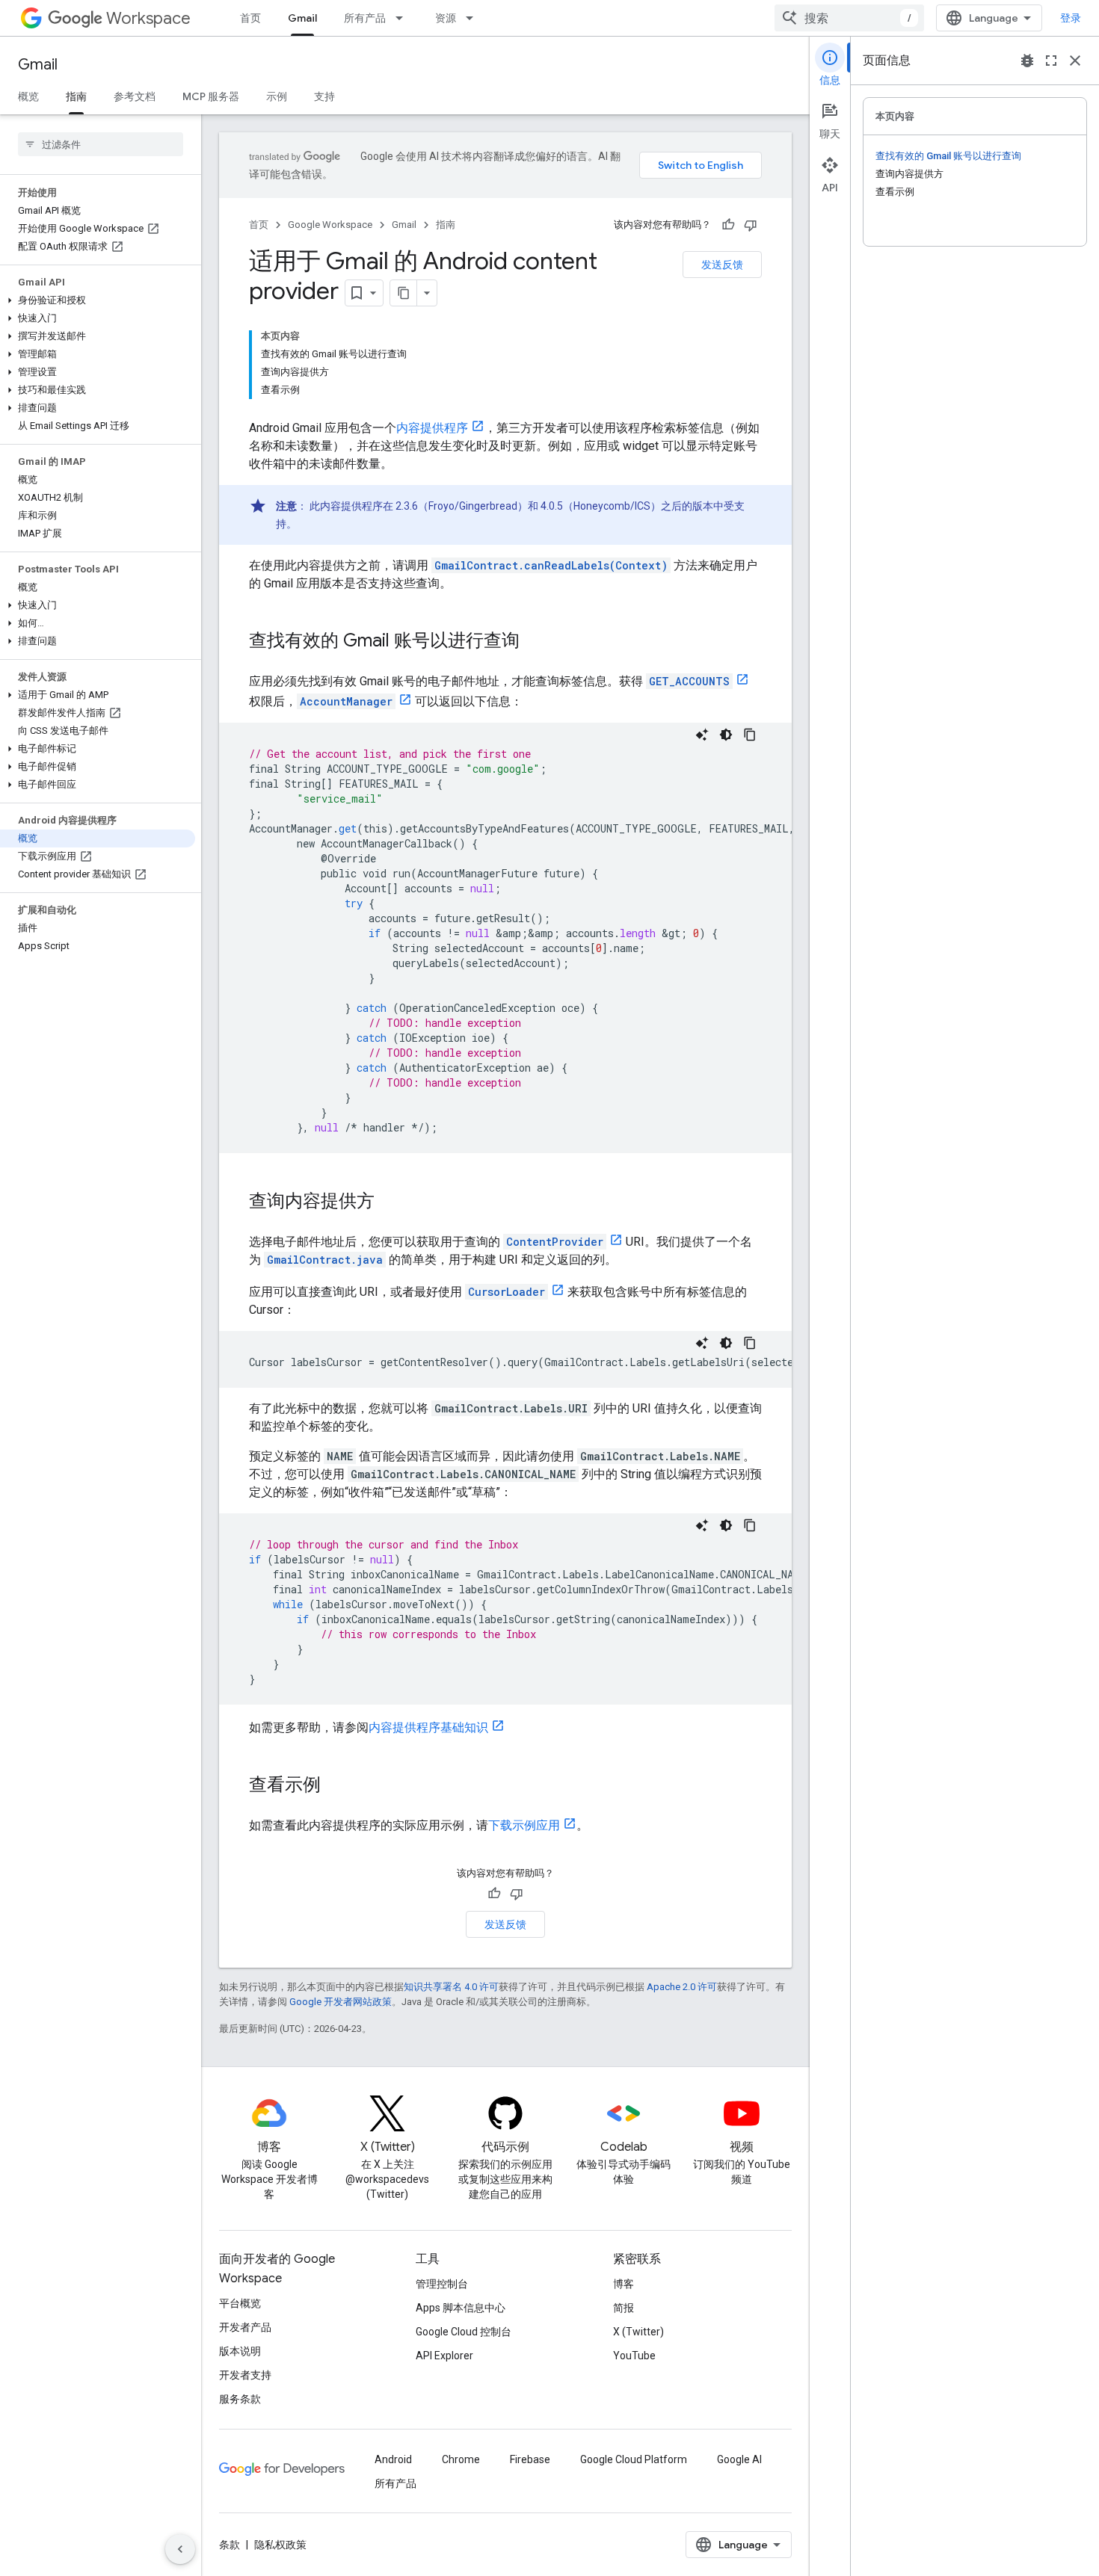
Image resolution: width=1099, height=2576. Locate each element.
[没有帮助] (751, 225)
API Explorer (444, 2356)
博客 (624, 2284)
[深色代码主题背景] (726, 735)
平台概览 (240, 2303)
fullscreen (1051, 61)
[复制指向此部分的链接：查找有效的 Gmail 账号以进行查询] (535, 642)
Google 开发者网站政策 (341, 2002)
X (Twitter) (638, 2332)
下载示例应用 (524, 1825)
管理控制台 (442, 2284)
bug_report (1027, 61)
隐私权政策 (280, 2545)
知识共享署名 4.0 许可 (451, 1987)
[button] (98, 300)
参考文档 (135, 96)
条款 (230, 2545)
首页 (250, 18)
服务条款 (240, 2399)
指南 (76, 96)
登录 (1071, 18)
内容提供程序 (432, 428)
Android (393, 2459)
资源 (446, 18)
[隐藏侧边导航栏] (180, 2549)
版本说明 (240, 2351)
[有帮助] (728, 225)
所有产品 (365, 18)
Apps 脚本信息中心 (461, 2308)
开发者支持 (245, 2375)
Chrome (461, 2459)
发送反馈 (722, 265)
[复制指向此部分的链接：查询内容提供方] (390, 1202)
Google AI (739, 2459)
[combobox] (849, 18)
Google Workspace (330, 225)
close (1075, 61)
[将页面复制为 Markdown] (404, 293)
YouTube (634, 2356)
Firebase (530, 2459)
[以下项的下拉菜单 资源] (474, 18)
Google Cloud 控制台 (464, 2332)
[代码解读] (702, 735)
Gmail (302, 18)
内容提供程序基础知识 (428, 1727)
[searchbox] (101, 144)
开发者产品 (245, 2327)
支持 (324, 96)
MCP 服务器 (211, 96)
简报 (624, 2308)
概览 (28, 96)
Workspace (148, 18)
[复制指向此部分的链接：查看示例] (336, 1786)
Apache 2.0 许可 (682, 1987)
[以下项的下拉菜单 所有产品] (404, 18)
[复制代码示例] (750, 735)
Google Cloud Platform (634, 2459)
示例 (277, 96)
